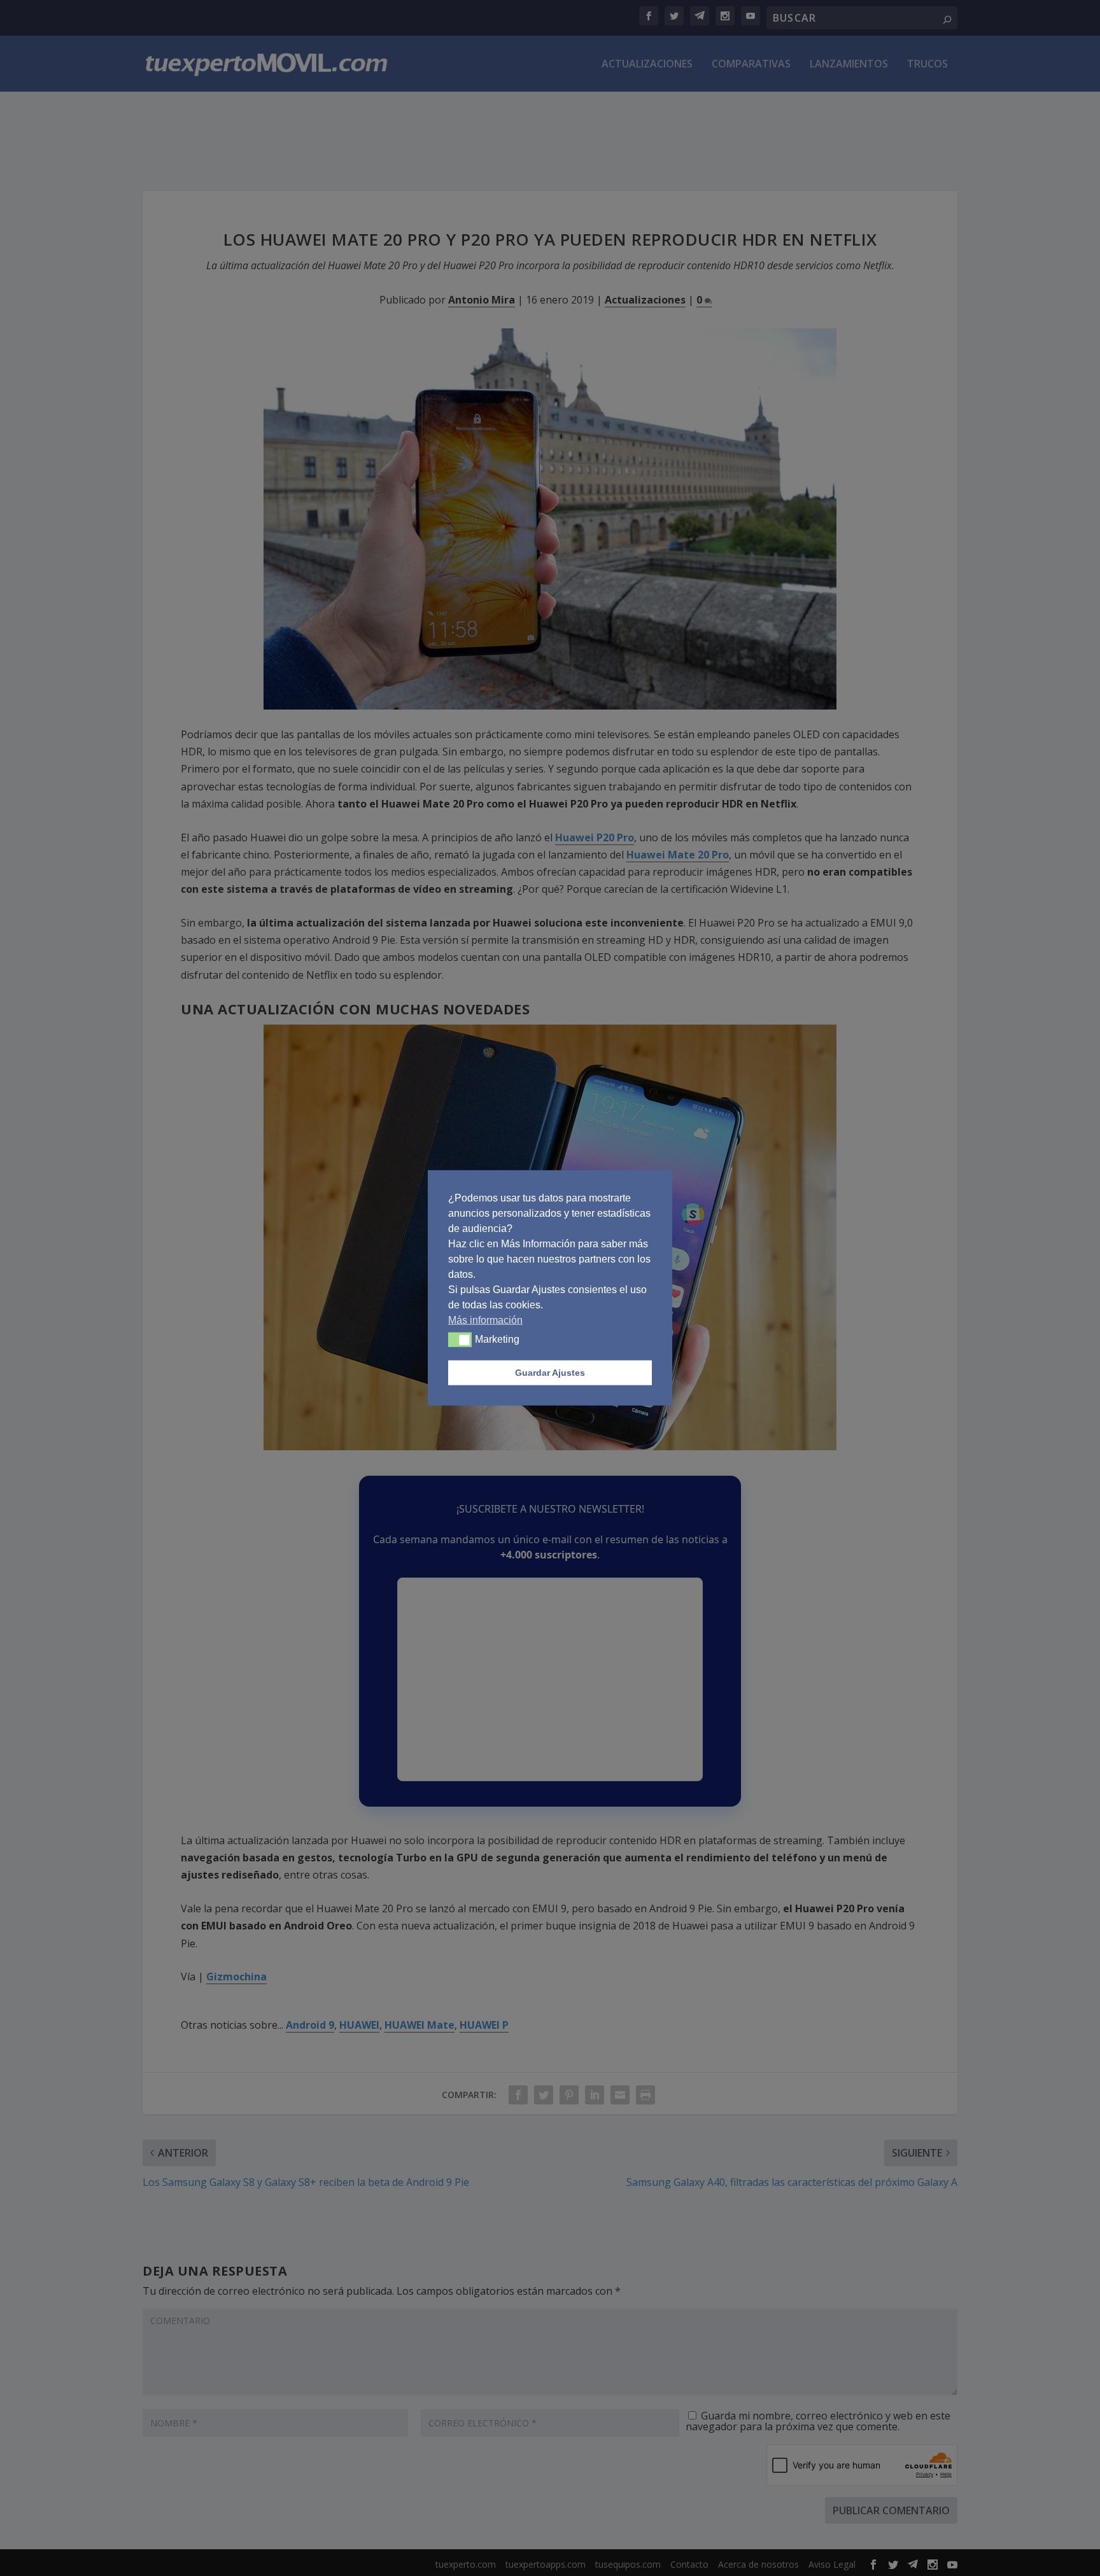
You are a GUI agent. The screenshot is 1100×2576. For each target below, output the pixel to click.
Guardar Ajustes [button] (550, 1373)
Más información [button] (485, 1320)
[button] (460, 1340)
